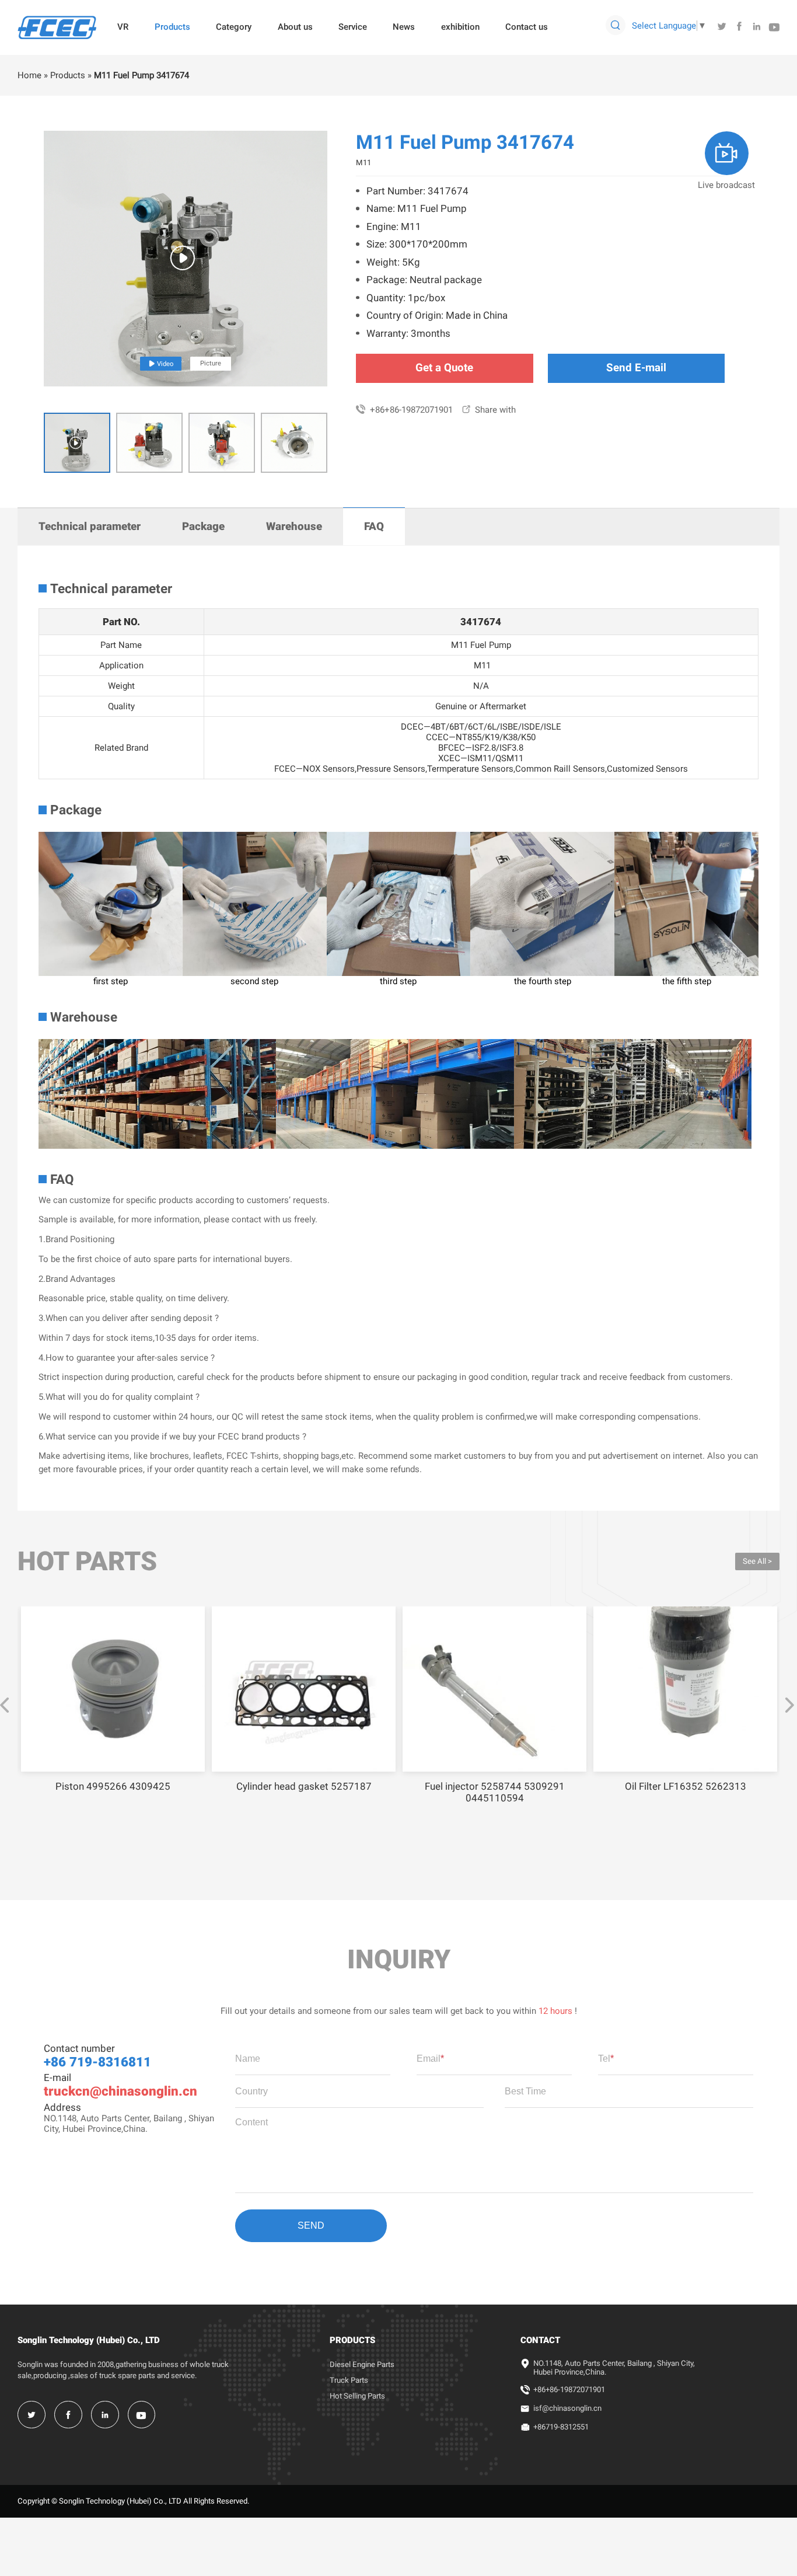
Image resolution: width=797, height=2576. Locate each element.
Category (234, 27)
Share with (489, 410)
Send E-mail (636, 368)
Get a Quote (444, 368)
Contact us (527, 27)
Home (29, 75)
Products (172, 27)
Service (353, 27)
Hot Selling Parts (357, 2396)
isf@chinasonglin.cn (567, 2408)
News (404, 27)
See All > (757, 1561)
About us (295, 27)
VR (123, 27)
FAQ (374, 527)
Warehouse (294, 527)
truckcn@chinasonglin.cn (120, 2091)
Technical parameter (90, 527)
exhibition (460, 27)
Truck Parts (349, 2380)
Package (203, 527)
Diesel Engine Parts (362, 2364)
